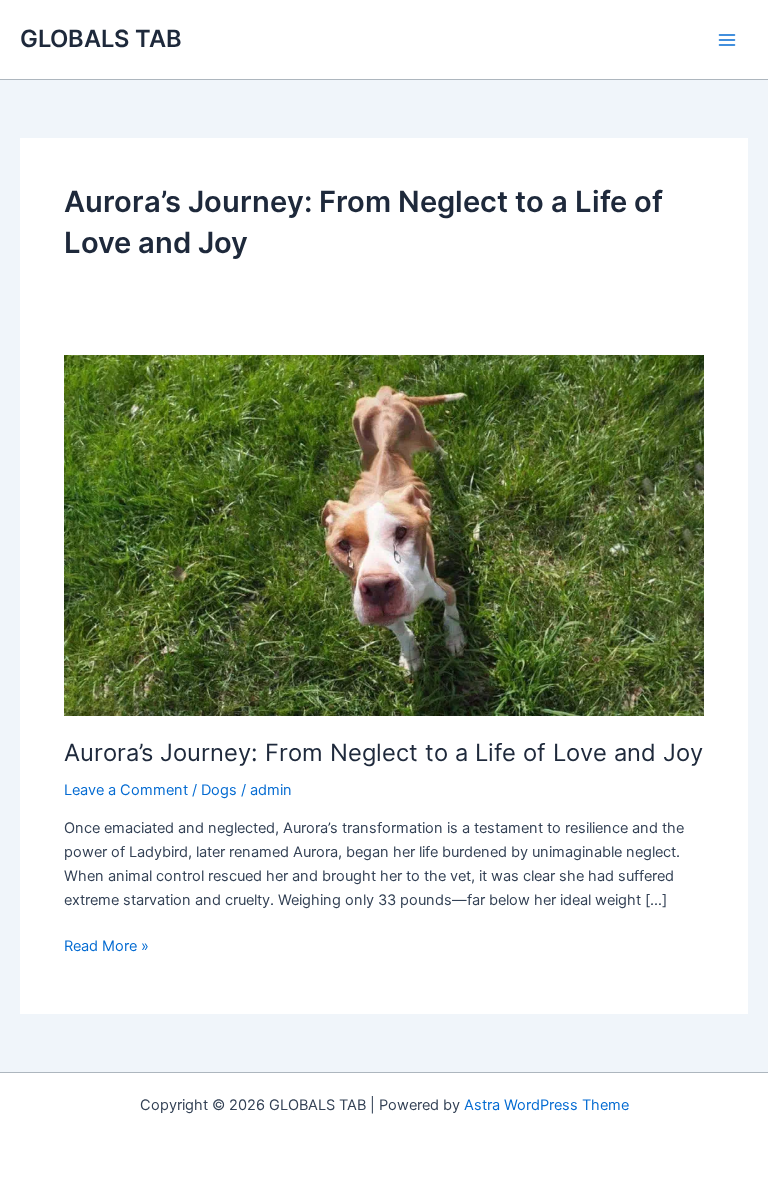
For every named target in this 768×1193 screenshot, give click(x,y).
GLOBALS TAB (101, 38)
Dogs (219, 790)
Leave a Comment (126, 790)
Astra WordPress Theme (546, 1105)
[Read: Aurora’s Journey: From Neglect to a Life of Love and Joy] (384, 534)
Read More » (106, 947)
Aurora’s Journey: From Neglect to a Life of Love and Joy (383, 752)
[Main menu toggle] (727, 40)
